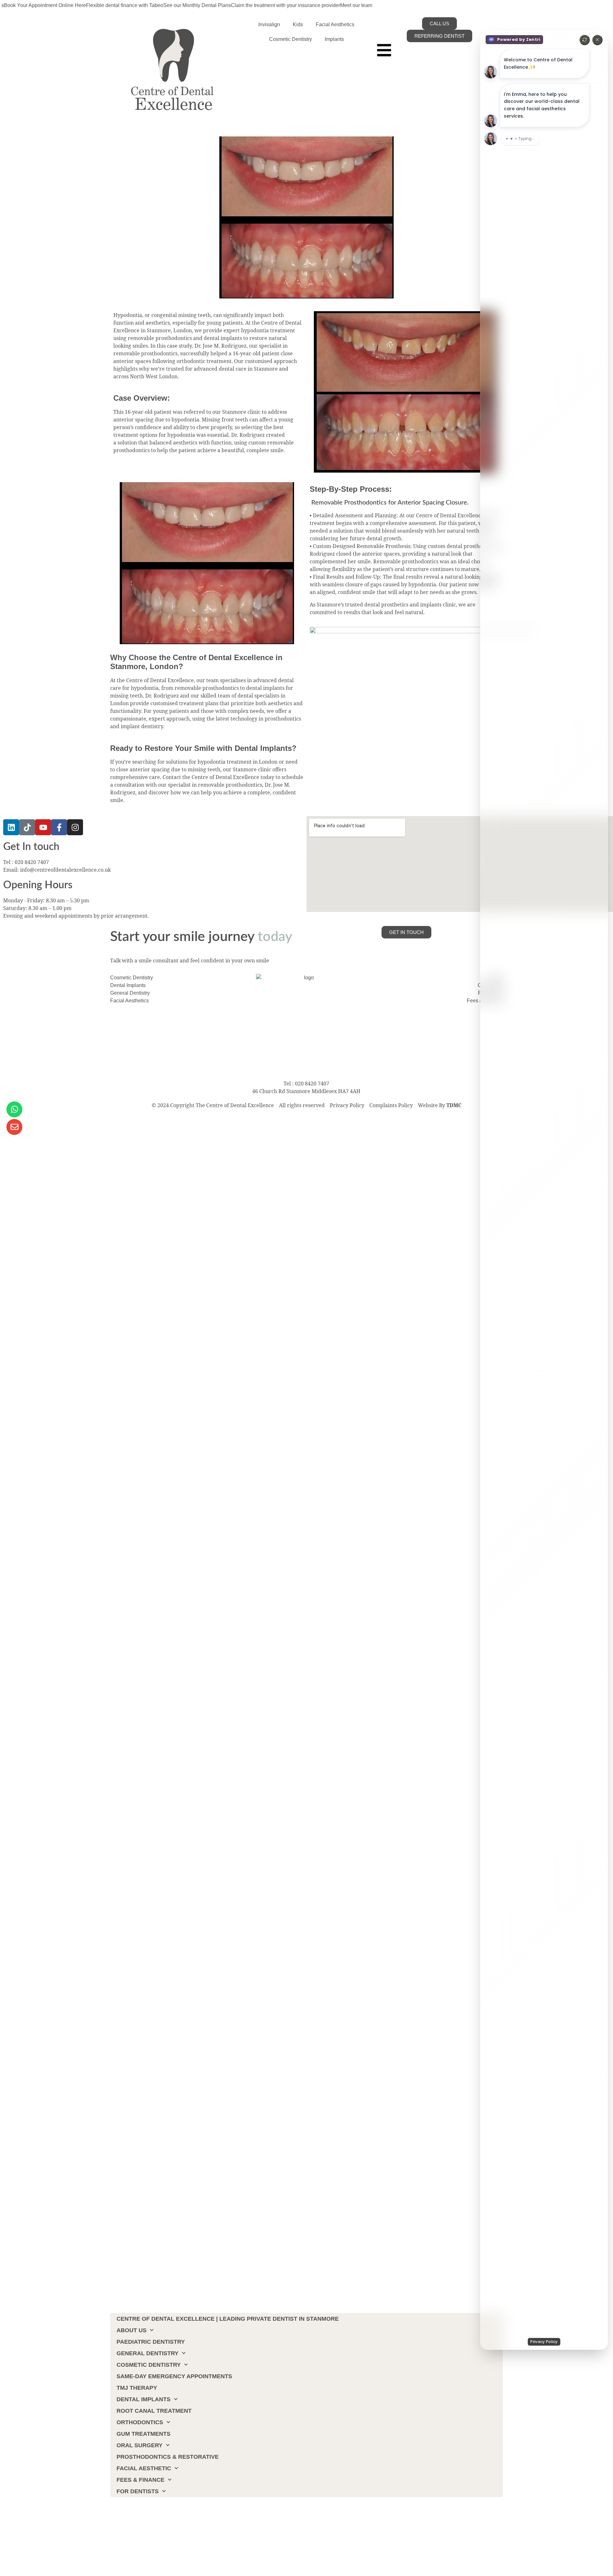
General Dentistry (148, 2353)
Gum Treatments (144, 2434)
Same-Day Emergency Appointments (174, 2376)
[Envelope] (14, 1127)
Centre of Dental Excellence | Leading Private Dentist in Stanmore (228, 2319)
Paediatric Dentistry (151, 2342)
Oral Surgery (140, 2445)
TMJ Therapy (137, 2388)
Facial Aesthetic (144, 2468)
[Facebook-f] (59, 827)
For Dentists (138, 2491)
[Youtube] (43, 827)
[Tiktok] (27, 827)
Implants (334, 39)
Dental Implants (144, 2399)
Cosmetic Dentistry (291, 39)
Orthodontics (140, 2422)
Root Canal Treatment (154, 2411)
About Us (132, 2330)
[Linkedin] (11, 827)
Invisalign (269, 24)
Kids (298, 24)
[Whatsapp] (14, 1109)
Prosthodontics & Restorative (168, 2457)
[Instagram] (75, 827)
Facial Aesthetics (335, 24)
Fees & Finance (140, 2480)
